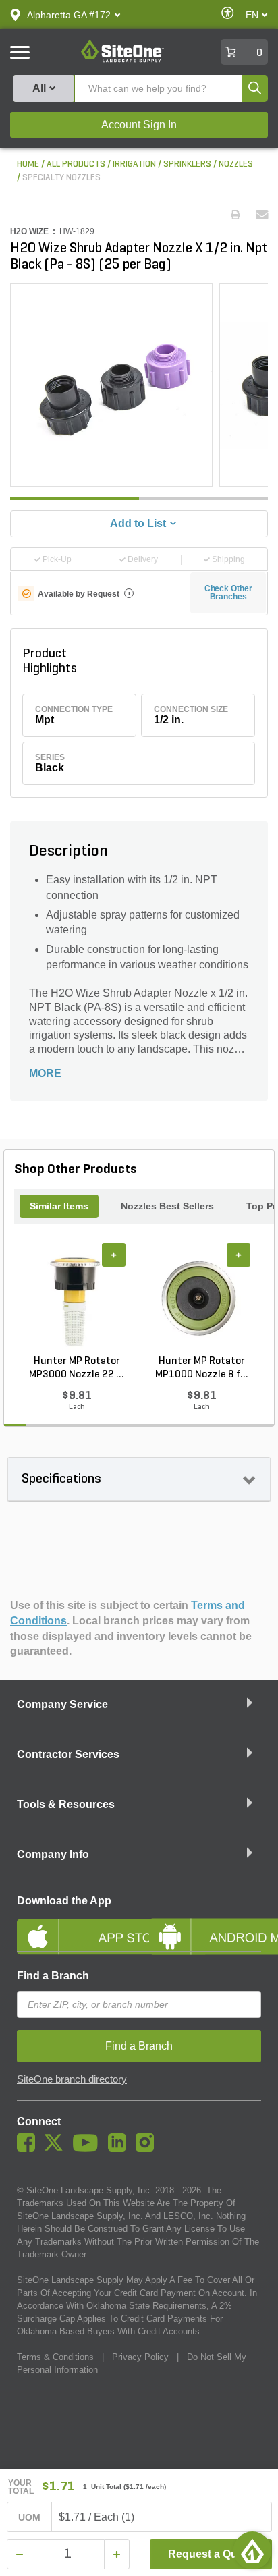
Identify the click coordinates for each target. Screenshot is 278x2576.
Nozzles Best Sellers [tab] (167, 1206)
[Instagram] (148, 2148)
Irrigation (134, 164)
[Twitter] (57, 2148)
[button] (69, 15)
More (45, 1073)
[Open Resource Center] (252, 2550)
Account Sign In (139, 125)
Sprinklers (187, 164)
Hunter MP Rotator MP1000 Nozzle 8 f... (202, 1368)
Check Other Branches (228, 593)
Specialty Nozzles (61, 178)
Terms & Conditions (55, 2357)
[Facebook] (29, 2148)
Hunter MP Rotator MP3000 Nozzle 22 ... (77, 1368)
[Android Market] (205, 1925)
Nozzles (236, 164)
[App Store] (73, 1925)
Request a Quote (211, 2554)
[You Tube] (89, 2148)
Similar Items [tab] (59, 1206)
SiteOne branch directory (72, 2079)
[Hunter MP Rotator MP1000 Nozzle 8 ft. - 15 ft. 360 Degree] (201, 1299)
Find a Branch (53, 1976)
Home (28, 164)
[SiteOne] (122, 60)
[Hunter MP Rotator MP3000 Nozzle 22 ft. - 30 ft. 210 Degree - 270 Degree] (77, 1299)
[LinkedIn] (120, 2148)
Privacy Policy (140, 2357)
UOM (30, 2517)
